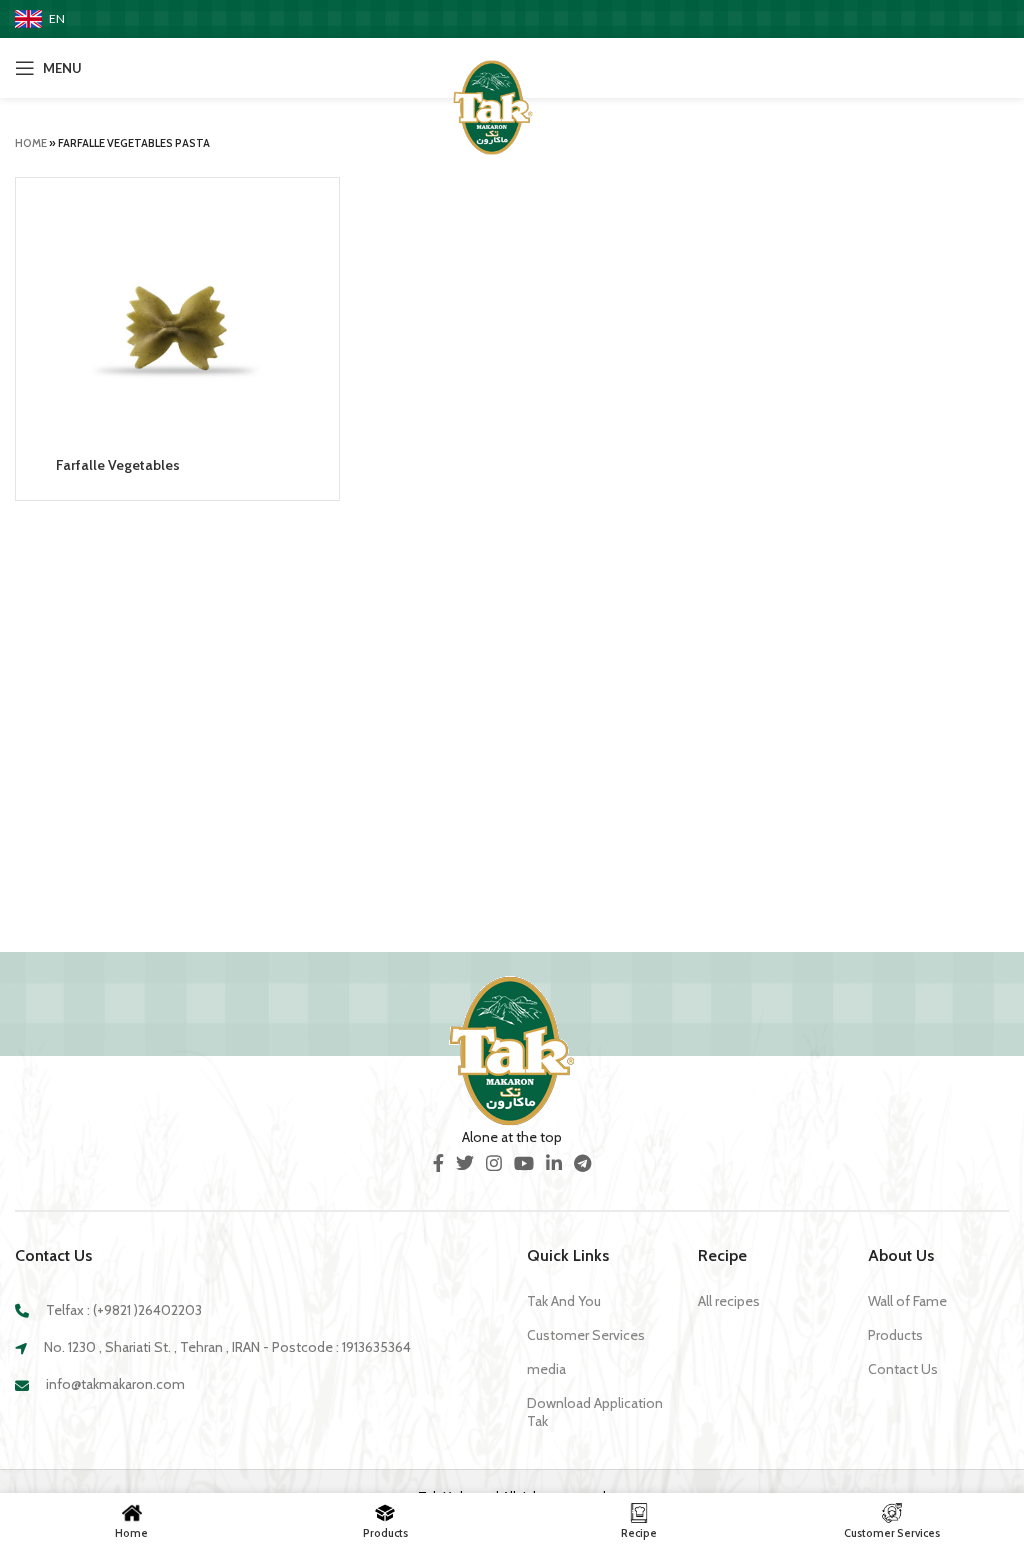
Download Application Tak (595, 1412)
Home (31, 143)
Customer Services (586, 1335)
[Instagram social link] (494, 1163)
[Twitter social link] (465, 1163)
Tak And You (564, 1301)
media (546, 1369)
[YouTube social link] (524, 1163)
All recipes (729, 1301)
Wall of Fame (907, 1301)
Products (895, 1335)
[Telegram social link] (582, 1163)
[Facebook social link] (438, 1163)
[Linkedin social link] (554, 1163)
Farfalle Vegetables (118, 465)
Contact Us (903, 1369)
